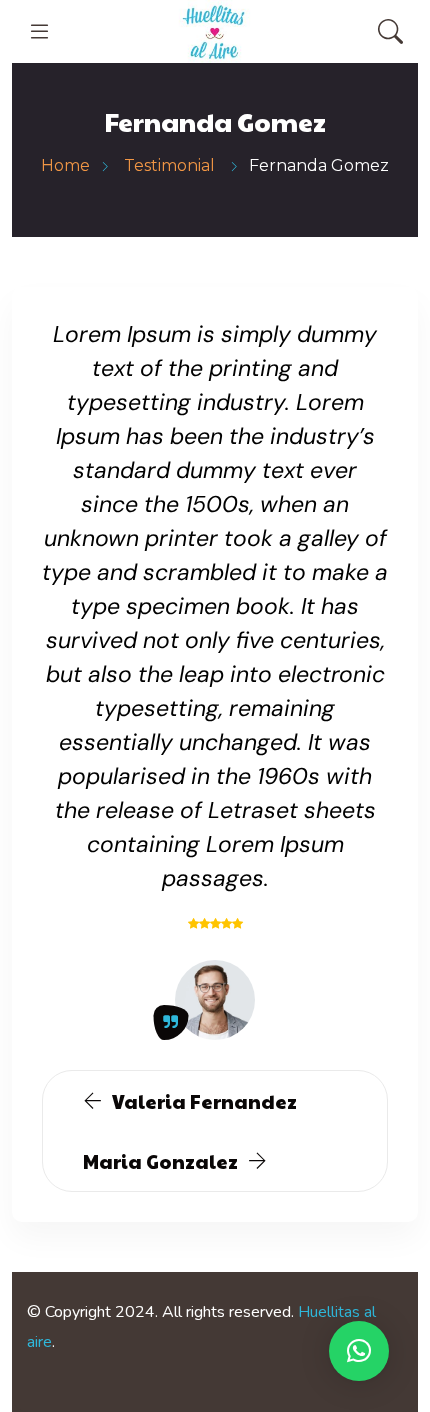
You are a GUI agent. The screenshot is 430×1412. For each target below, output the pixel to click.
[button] (359, 1351)
